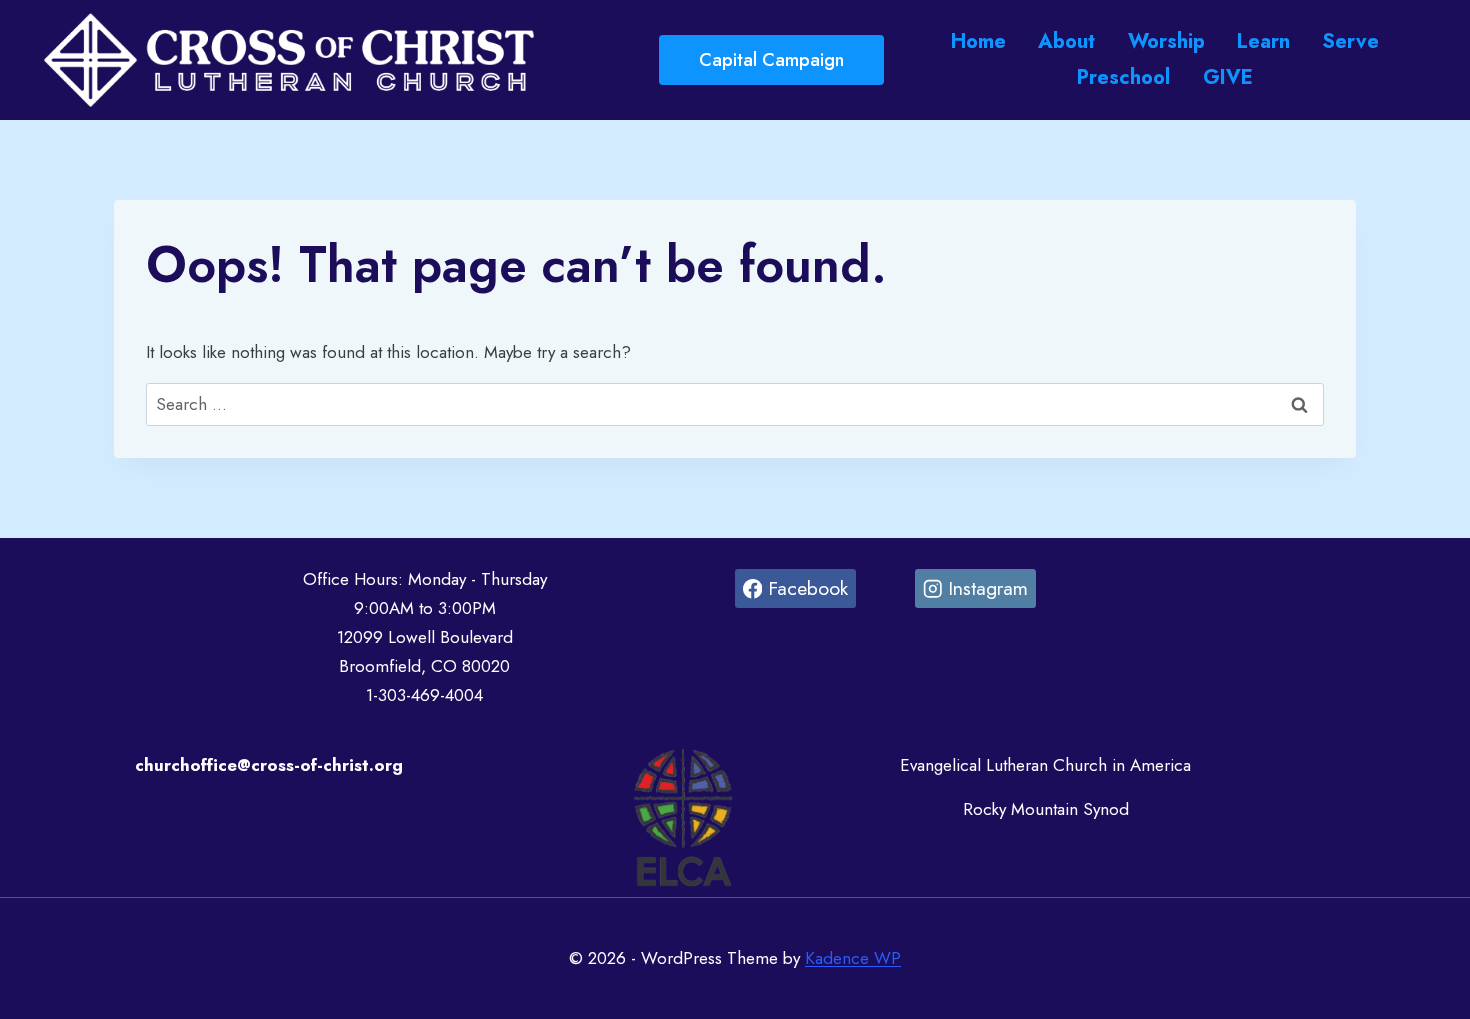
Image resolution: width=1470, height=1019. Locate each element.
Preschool (1123, 77)
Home (978, 41)
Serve (1350, 41)
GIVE (1228, 77)
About (1066, 41)
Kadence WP (853, 958)
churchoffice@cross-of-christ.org (269, 765)
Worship (1166, 41)
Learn (1263, 41)
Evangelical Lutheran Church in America (1045, 765)
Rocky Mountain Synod (1046, 809)
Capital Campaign (771, 60)
